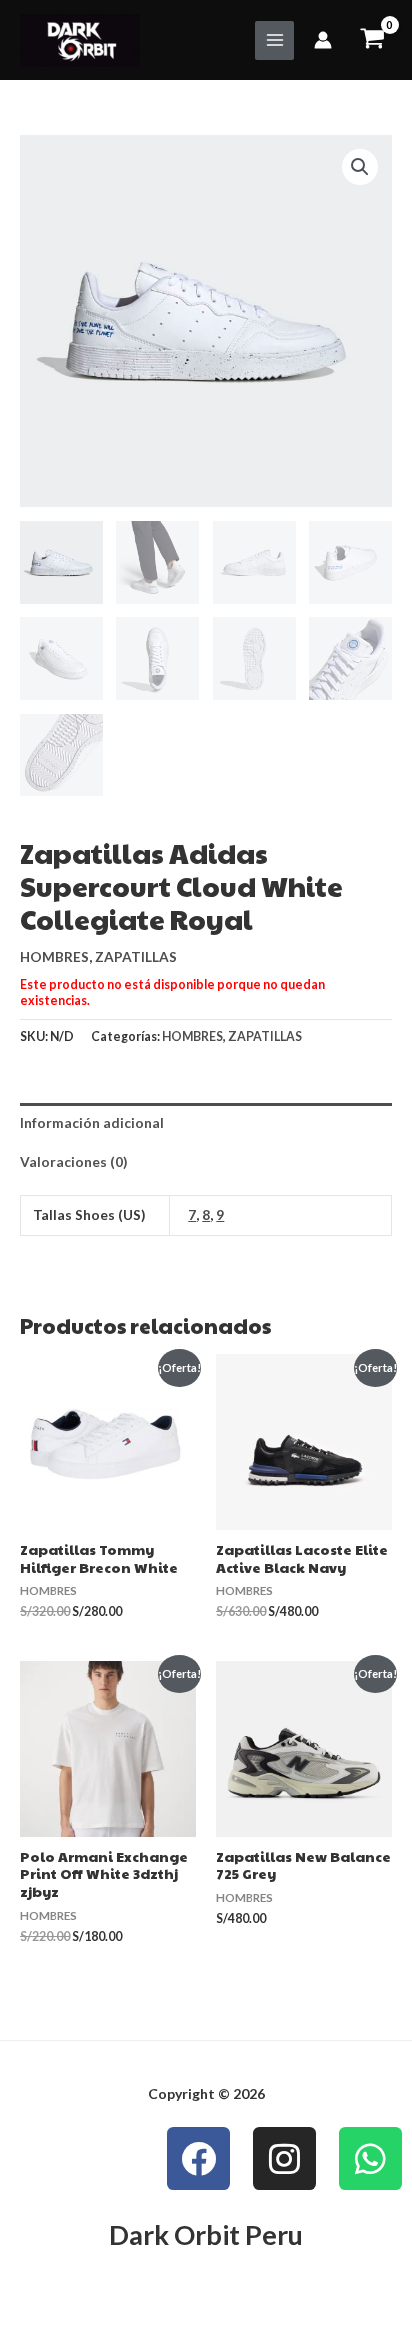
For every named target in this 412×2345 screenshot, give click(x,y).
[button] (360, 167)
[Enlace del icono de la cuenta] (323, 40)
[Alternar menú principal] (274, 40)
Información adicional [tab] (92, 1122)
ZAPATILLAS (136, 956)
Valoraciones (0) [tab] (73, 1161)
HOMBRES (54, 956)
